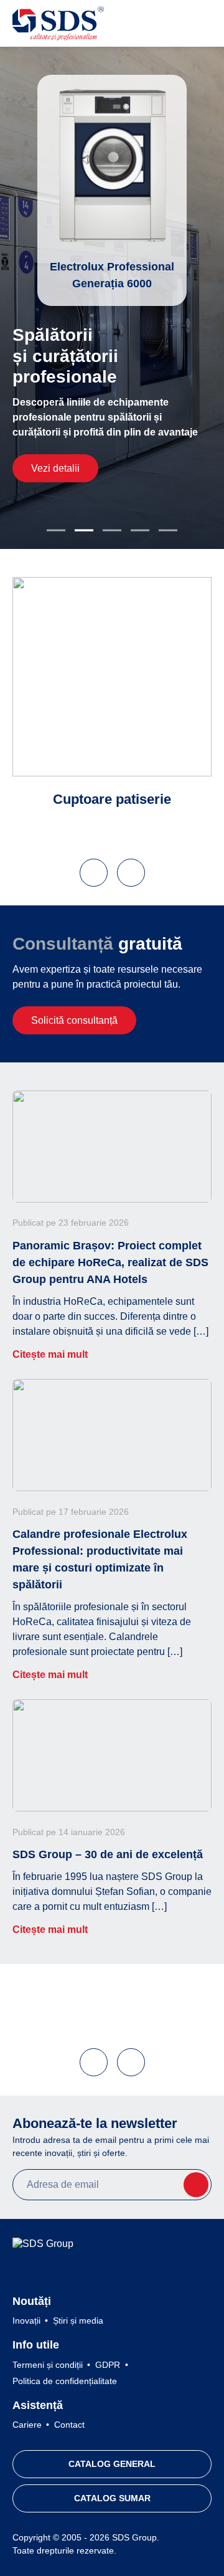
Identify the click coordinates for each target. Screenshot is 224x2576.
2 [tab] (84, 530)
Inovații (26, 2321)
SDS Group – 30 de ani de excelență (108, 1854)
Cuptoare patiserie (112, 799)
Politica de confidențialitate (65, 2381)
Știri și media (78, 2321)
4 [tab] (140, 530)
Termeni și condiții (48, 2365)
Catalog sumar (112, 2498)
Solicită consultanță (74, 1020)
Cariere (27, 2425)
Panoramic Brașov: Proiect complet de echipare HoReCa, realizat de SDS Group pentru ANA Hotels (110, 1262)
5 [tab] (168, 530)
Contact (69, 2425)
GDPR (108, 2365)
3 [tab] (112, 530)
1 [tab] (56, 530)
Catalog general (112, 2464)
